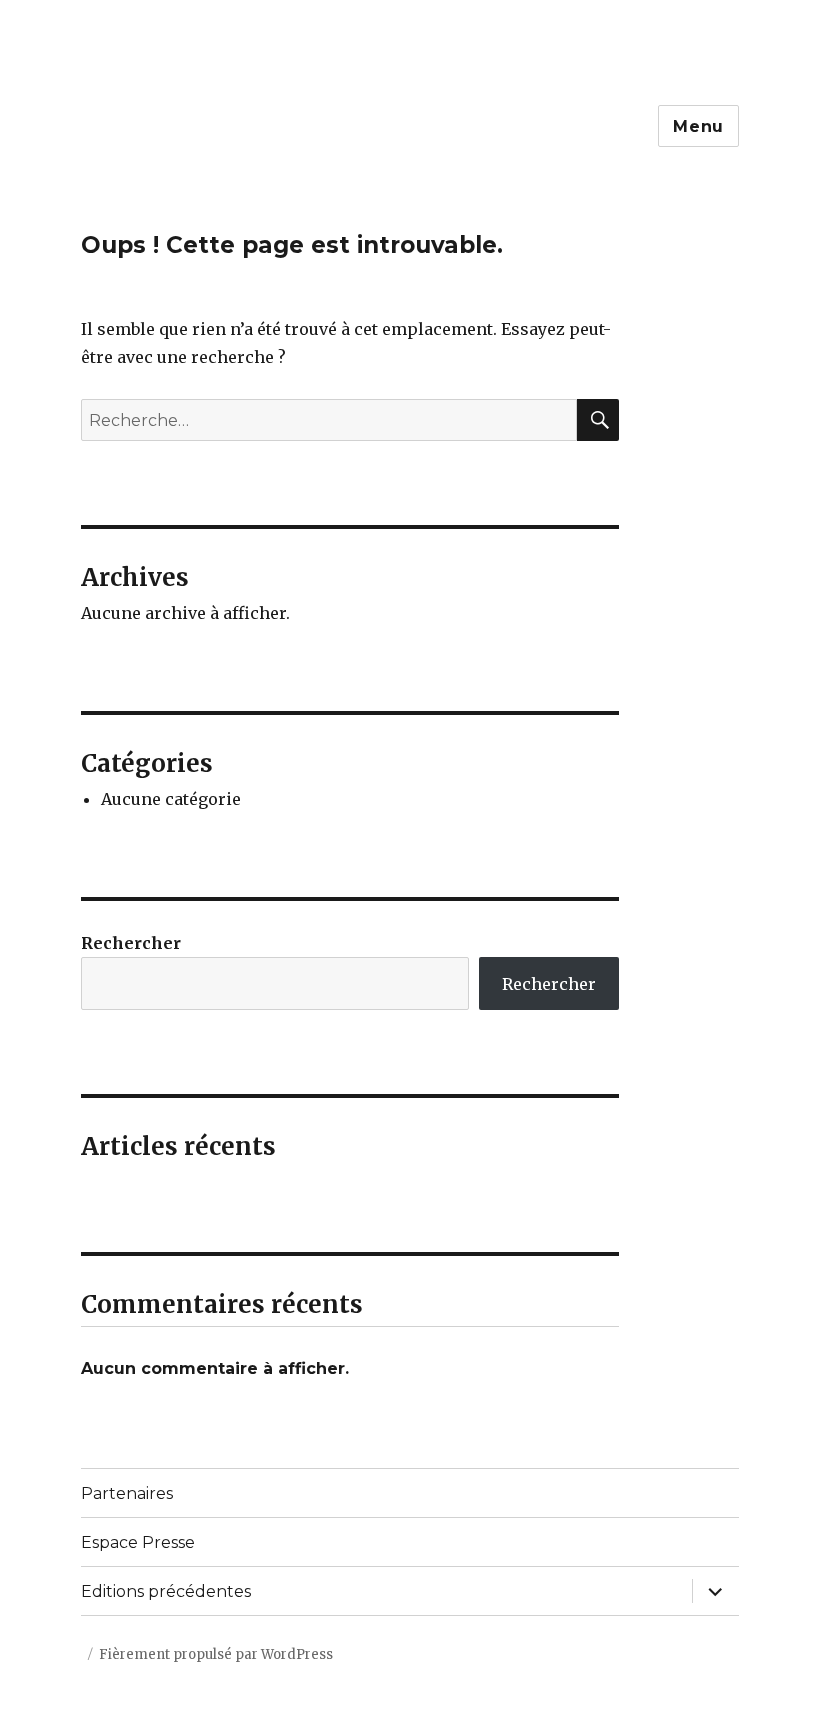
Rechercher (131, 943)
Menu (698, 126)
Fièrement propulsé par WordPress (216, 1654)
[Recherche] (598, 420)
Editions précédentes (166, 1591)
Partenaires (127, 1493)
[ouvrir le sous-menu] (715, 1591)
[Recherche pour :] (329, 420)
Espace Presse (138, 1542)
